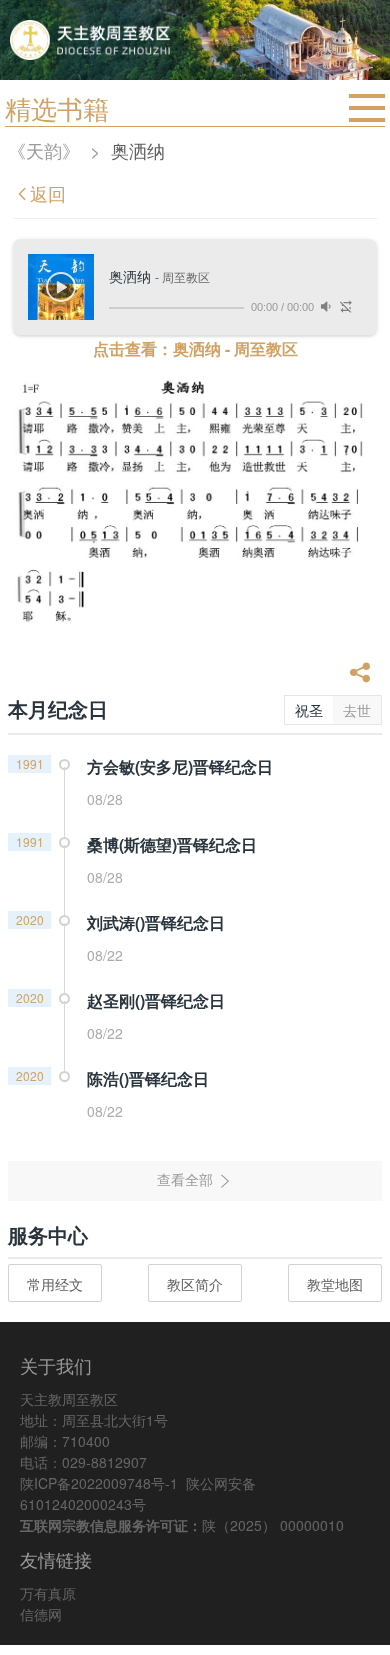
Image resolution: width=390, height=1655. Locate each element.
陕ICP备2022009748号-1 (99, 1483)
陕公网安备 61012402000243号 (138, 1493)
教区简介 (195, 1284)
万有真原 (48, 1593)
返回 (48, 193)
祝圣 (309, 710)
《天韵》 (44, 150)
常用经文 (55, 1284)
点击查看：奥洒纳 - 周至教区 (195, 348)
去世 (357, 710)
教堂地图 (335, 1284)
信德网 (41, 1614)
